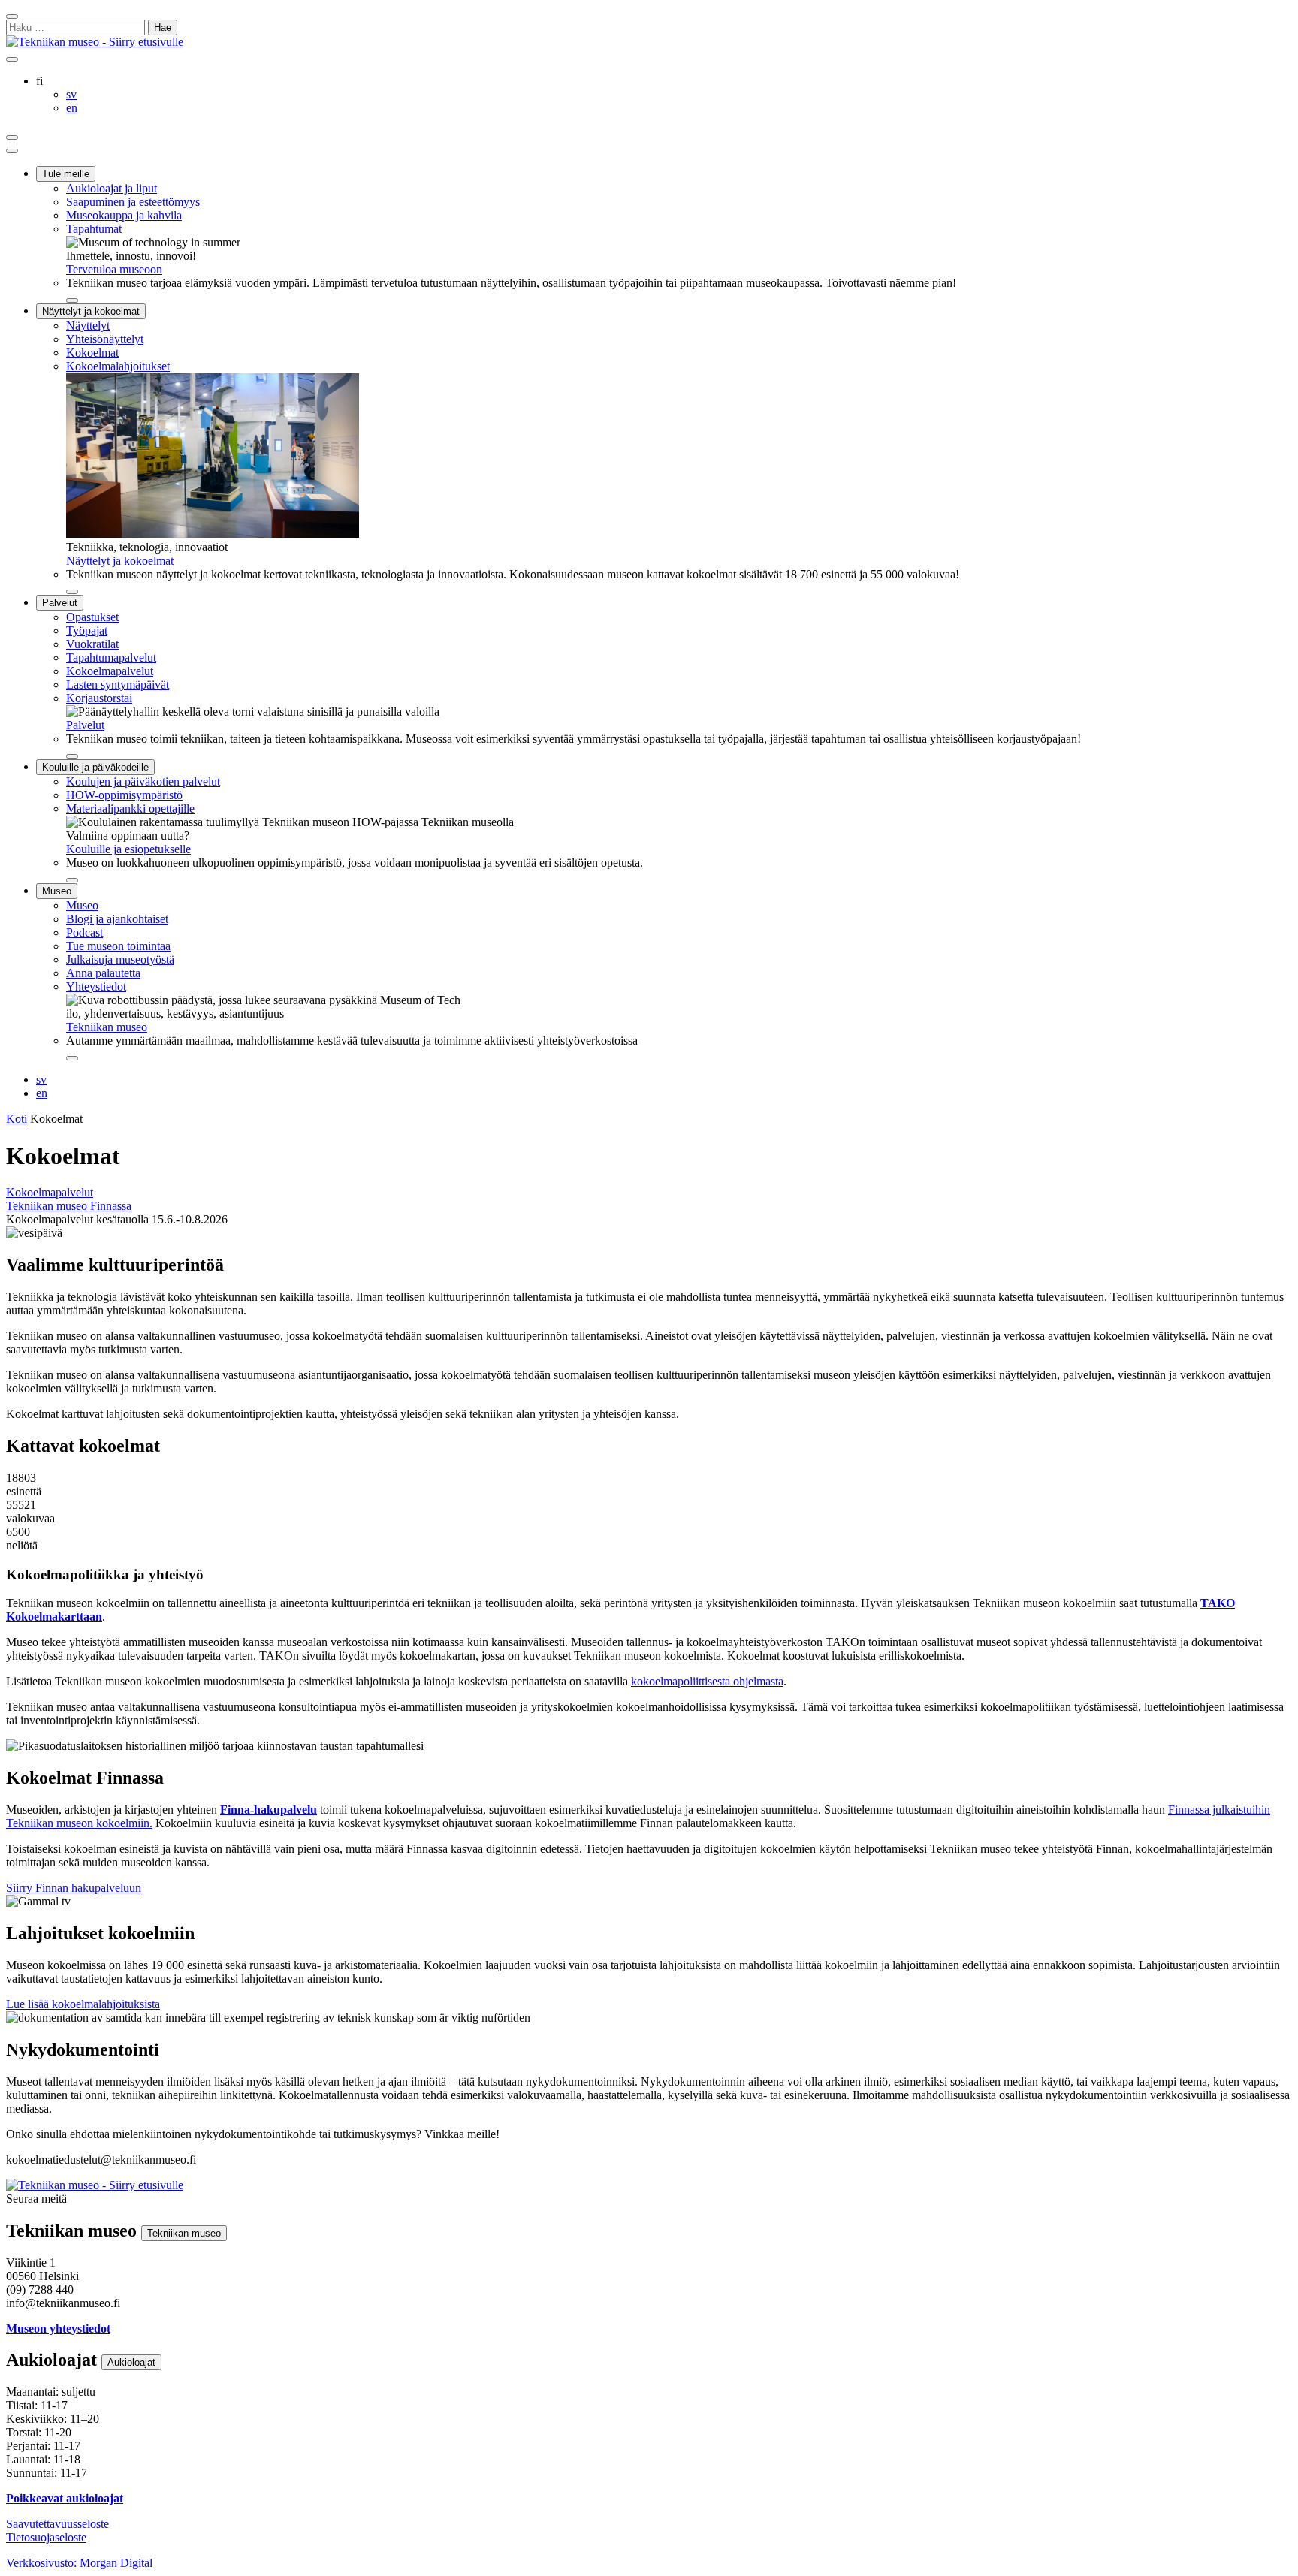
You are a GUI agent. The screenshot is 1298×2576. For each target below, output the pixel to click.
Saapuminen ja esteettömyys (133, 202)
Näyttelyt (88, 326)
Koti (17, 1119)
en (42, 1093)
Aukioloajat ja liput (112, 188)
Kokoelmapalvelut (110, 671)
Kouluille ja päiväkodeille (95, 767)
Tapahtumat (94, 229)
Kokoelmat (92, 353)
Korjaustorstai (99, 698)
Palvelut (60, 603)
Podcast (85, 932)
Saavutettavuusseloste (57, 2524)
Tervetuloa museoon (114, 269)
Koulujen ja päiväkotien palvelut (143, 781)
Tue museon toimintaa (118, 946)
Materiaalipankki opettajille (130, 808)
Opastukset (92, 617)
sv (41, 1080)
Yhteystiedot (96, 986)
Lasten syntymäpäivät (118, 685)
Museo (57, 891)
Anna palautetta (103, 973)
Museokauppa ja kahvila (124, 215)
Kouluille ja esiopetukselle (128, 849)
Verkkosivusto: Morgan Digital (79, 2563)
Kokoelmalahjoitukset (118, 366)
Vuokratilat (92, 644)
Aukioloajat (131, 2362)
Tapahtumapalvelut (111, 658)
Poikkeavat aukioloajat (65, 2498)
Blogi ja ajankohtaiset (117, 919)
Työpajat (87, 630)
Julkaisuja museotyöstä (120, 959)
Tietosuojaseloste (46, 2537)
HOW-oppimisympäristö (124, 795)
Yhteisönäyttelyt (105, 339)
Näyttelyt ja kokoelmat (91, 311)
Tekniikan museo (107, 1027)
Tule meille (66, 174)
